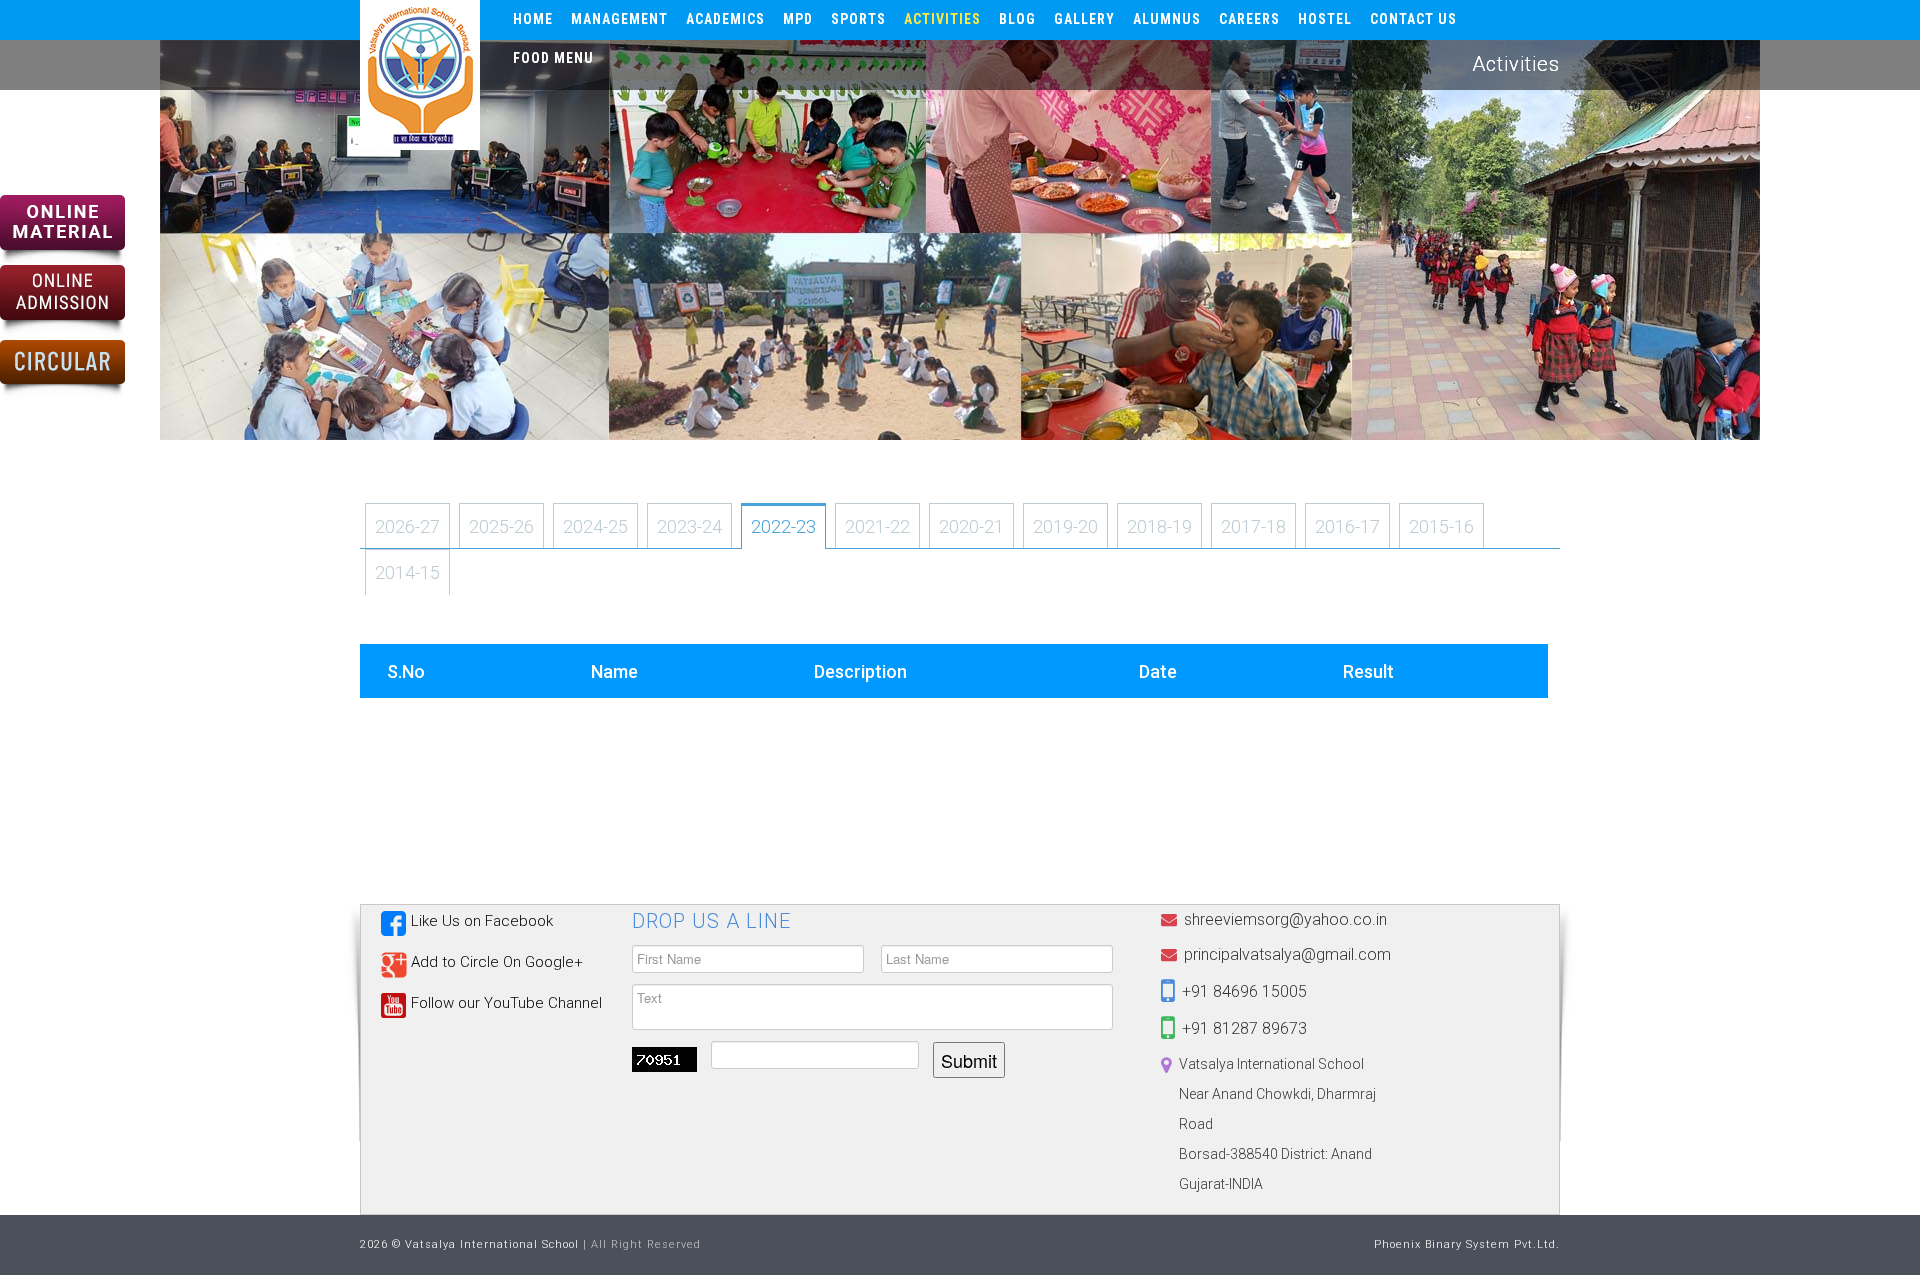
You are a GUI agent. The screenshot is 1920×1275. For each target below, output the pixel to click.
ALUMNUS (1167, 19)
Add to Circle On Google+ (497, 962)
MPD (798, 19)
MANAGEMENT (619, 19)
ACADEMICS (725, 19)
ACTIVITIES (942, 19)
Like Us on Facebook (482, 921)
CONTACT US (1413, 19)
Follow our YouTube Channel (506, 1003)
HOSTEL (1325, 19)
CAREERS (1249, 19)
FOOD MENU (553, 58)
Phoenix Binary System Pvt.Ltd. (1467, 1244)
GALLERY (1084, 19)
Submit (969, 1060)
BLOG (1017, 19)
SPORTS (858, 19)
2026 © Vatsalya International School (469, 1244)
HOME (533, 19)
